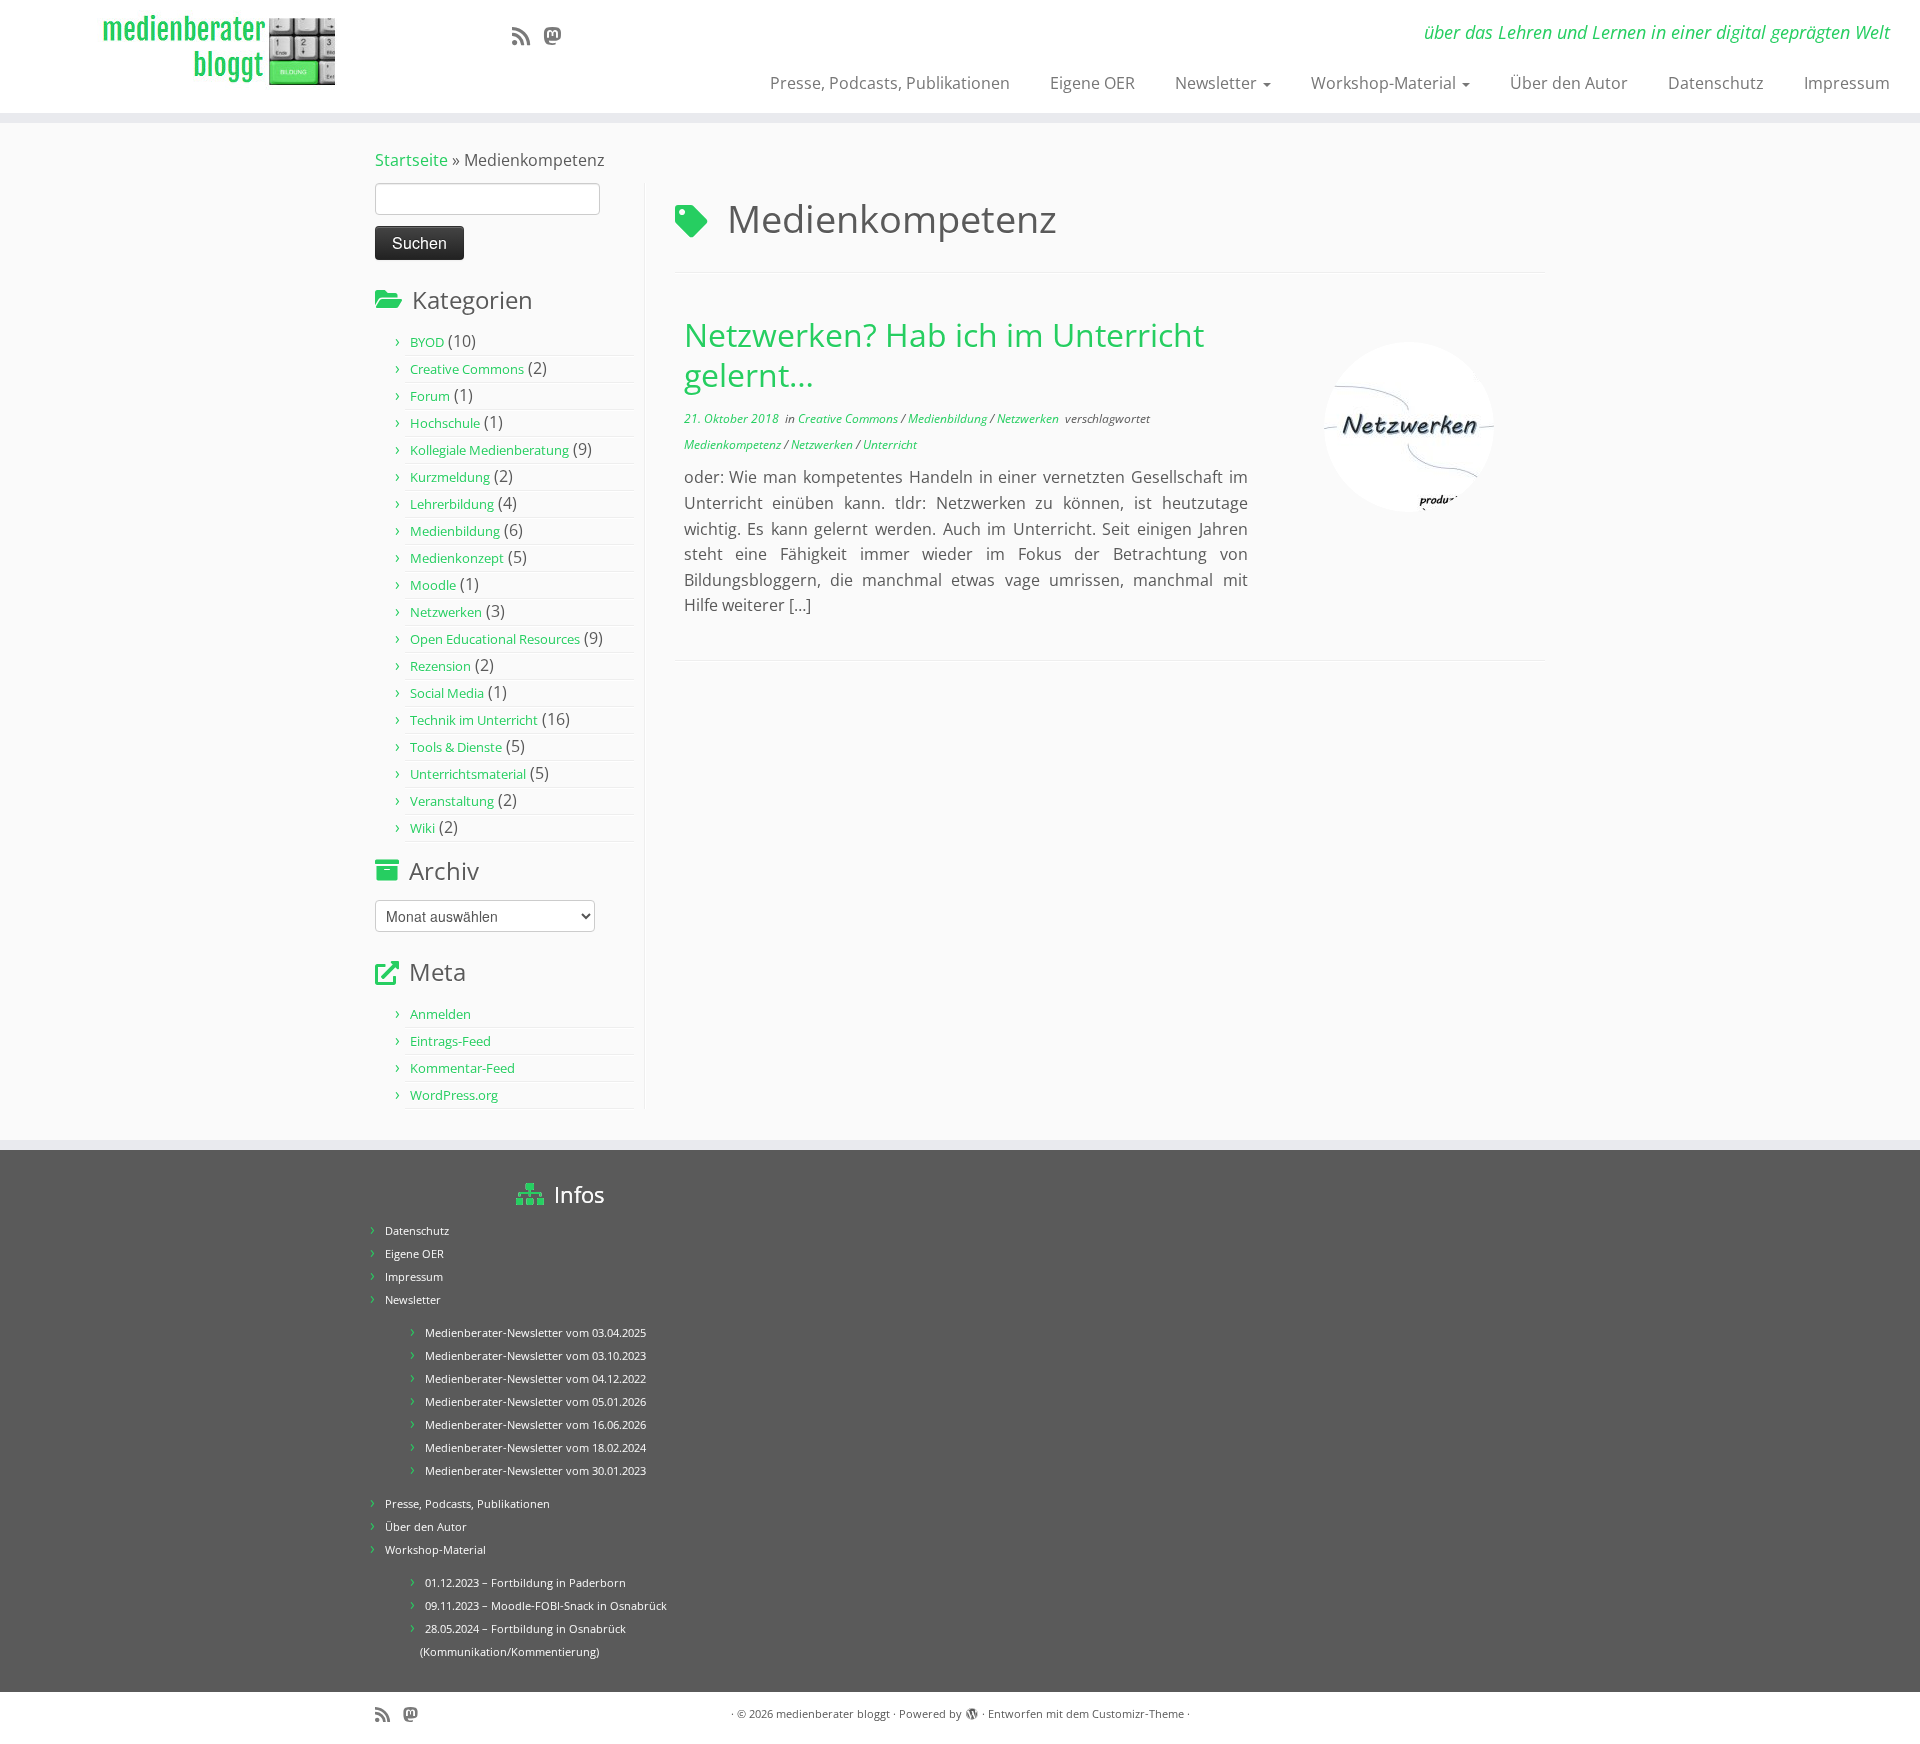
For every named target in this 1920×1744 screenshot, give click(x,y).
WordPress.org (454, 1095)
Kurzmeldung (450, 477)
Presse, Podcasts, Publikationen (890, 83)
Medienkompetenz (734, 444)
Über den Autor (1569, 83)
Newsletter (1218, 83)
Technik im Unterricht (474, 720)
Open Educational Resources (495, 639)
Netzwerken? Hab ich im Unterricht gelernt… (944, 354)
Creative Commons (467, 369)
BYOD (427, 342)
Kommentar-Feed (462, 1068)
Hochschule (445, 423)
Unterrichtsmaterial (468, 774)
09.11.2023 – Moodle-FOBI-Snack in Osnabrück (546, 1605)
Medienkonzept (457, 558)
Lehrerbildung (452, 504)
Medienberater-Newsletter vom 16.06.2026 (535, 1424)
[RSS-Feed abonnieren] (527, 36)
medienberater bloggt (833, 1713)
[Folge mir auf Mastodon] (558, 36)
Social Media (447, 693)
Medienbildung (455, 531)
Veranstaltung (452, 801)
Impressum (1847, 83)
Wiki (422, 828)
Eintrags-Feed (450, 1041)
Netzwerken (446, 612)
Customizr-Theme (1138, 1713)
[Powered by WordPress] (972, 1710)
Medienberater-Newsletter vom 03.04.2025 (535, 1332)
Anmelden (440, 1014)
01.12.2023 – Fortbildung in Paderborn (525, 1582)
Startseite (411, 160)
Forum (430, 396)
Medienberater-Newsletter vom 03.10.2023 (535, 1355)
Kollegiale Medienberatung (489, 450)
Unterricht (890, 444)
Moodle (433, 585)
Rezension (440, 666)
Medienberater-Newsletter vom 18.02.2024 (535, 1447)
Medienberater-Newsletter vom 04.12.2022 (535, 1378)
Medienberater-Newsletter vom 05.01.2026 (535, 1401)
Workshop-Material (1385, 83)
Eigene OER (1092, 83)
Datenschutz (1716, 83)
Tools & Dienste (456, 747)
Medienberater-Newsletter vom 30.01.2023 (535, 1470)
